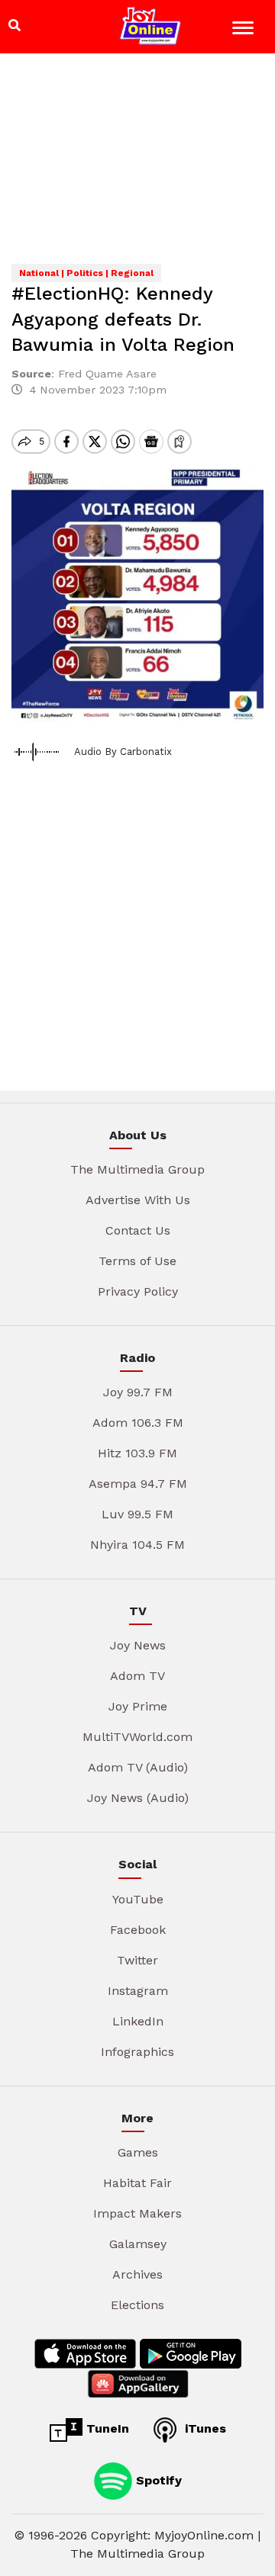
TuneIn (106, 2428)
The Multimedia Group (137, 1169)
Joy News (138, 1645)
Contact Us (138, 1230)
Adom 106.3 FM (138, 1423)
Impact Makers (137, 2213)
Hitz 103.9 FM (137, 1453)
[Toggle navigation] (245, 30)
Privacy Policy (138, 1291)
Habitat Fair (137, 2183)
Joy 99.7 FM (138, 1392)
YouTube (138, 1899)
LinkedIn (138, 2021)
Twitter (137, 1960)
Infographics (137, 2052)
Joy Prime (138, 1706)
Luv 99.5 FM (137, 1514)
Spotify (157, 2480)
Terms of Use (137, 1261)
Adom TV (137, 1676)
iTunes (204, 2428)
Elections (137, 2305)
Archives (137, 2274)
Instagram (138, 1991)
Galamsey (138, 2244)
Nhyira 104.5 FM (137, 1545)
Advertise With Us (138, 1200)
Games (138, 2152)
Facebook (138, 1930)
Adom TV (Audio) (138, 1767)
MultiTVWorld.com (137, 1737)
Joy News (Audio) (138, 1798)
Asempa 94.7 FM (138, 1484)
